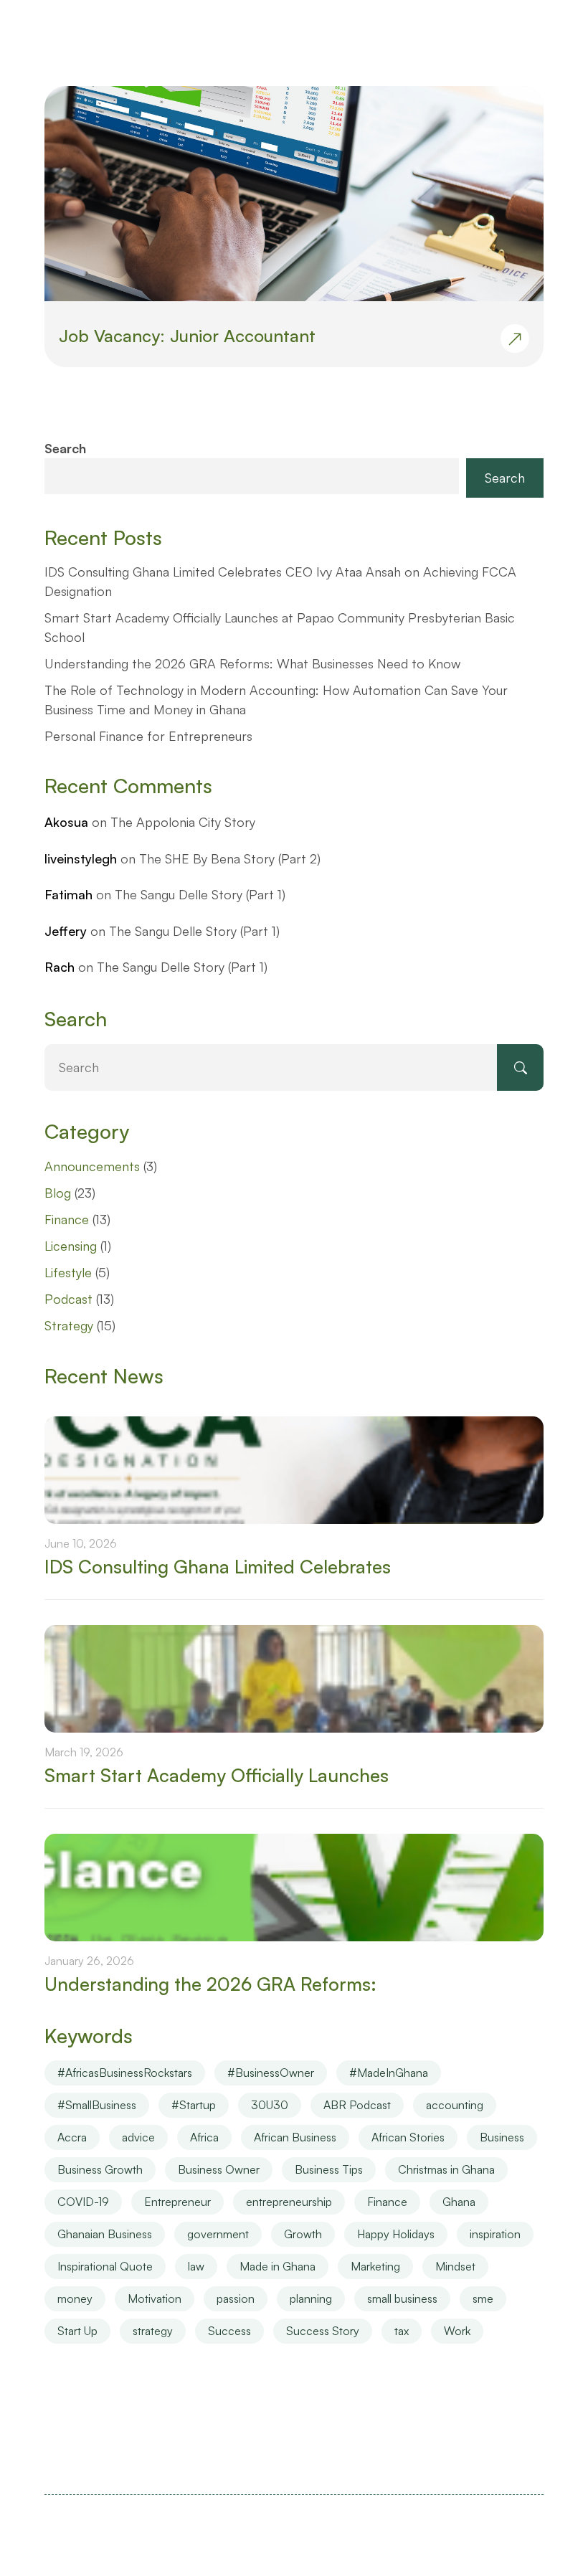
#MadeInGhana (389, 2073)
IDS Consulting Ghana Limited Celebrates (218, 1567)
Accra (72, 2137)
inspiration (495, 2234)
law (196, 2266)
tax (402, 2331)
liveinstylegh (81, 858)
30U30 (270, 2105)
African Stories (408, 2137)
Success (229, 2331)
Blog (58, 1193)
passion (236, 2298)
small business (402, 2298)
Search (65, 448)
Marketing (375, 2266)
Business (502, 2137)
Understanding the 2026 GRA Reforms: (210, 1984)
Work (457, 2331)
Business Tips (329, 2169)
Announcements (92, 1166)
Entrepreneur (177, 2202)
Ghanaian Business (105, 2234)
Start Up (77, 2331)
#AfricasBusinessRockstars (125, 2073)
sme (483, 2298)
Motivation (155, 2298)
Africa (204, 2137)
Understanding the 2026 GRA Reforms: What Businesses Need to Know (252, 663)
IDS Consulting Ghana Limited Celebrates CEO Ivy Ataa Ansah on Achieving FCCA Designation (280, 581)
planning (311, 2298)
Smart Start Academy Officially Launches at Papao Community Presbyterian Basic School (280, 627)
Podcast (68, 1299)
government (218, 2234)
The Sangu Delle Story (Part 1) (200, 894)
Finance (67, 1219)
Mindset (455, 2266)
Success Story (323, 2331)
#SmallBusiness (97, 2105)
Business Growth (100, 2169)
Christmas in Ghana (446, 2169)
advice (138, 2137)
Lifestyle (68, 1272)
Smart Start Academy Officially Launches (217, 1775)
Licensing (71, 1246)
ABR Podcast (357, 2105)
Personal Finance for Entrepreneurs (148, 736)
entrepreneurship (289, 2202)
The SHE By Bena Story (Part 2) (230, 858)
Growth (303, 2234)
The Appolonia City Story (183, 822)
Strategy (69, 1325)
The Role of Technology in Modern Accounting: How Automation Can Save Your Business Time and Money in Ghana (276, 700)
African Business (295, 2137)
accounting (455, 2105)
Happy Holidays (396, 2234)
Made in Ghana (278, 2266)
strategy (153, 2331)
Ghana (459, 2202)
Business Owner (219, 2169)
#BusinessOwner (271, 2073)
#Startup (194, 2105)
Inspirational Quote (105, 2266)
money (75, 2298)
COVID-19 (83, 2202)
